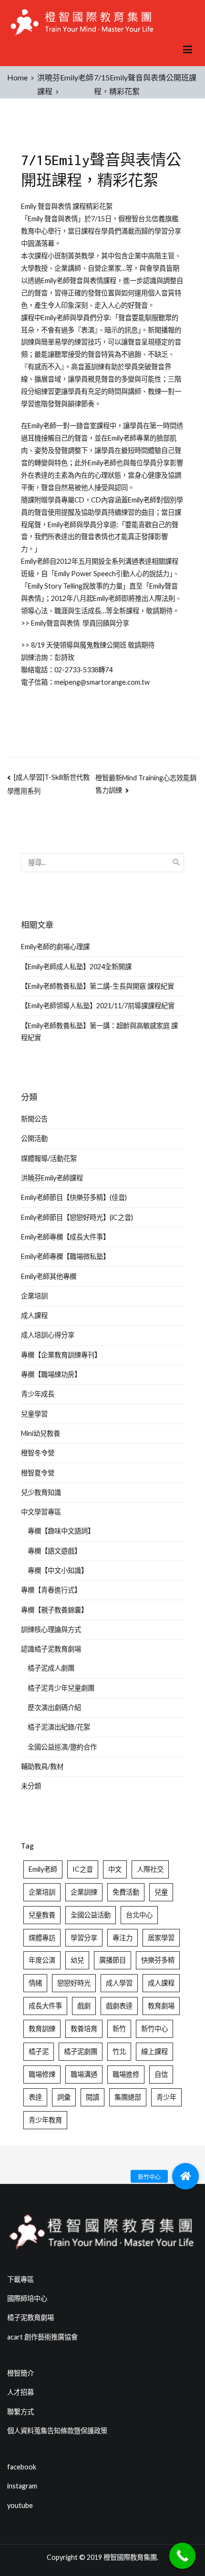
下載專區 (20, 2279)
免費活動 (126, 1892)
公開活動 (34, 1138)
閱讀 (92, 2097)
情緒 (35, 1983)
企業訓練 (84, 1892)
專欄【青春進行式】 (51, 1590)
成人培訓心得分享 (48, 1335)
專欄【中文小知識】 (58, 1570)
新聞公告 (34, 1119)
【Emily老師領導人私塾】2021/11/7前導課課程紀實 (98, 1006)
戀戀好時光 (74, 1983)
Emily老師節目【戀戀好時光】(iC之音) (77, 1217)
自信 (161, 2074)
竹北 (119, 2051)
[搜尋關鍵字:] (102, 862)
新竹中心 (154, 2029)
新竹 (119, 2029)
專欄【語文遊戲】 (54, 1551)
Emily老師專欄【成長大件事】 (65, 1237)
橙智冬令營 (38, 1453)
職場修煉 (42, 2074)
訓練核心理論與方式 (51, 1629)
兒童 (161, 1892)
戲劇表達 (119, 2006)
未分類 (31, 1786)
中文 (115, 1869)
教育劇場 (161, 2006)
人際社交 (150, 1869)
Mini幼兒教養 (41, 1433)
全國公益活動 (91, 1915)
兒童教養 (42, 1915)
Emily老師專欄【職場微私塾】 (65, 1256)
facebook (22, 2467)
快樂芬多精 (158, 1960)
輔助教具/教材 (42, 1766)
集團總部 (128, 2097)
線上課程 (154, 2051)
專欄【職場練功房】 (51, 1374)
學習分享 (84, 1938)
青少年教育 (45, 2120)
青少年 (166, 2097)
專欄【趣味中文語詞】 (61, 1531)
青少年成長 (38, 1394)
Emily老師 (43, 1869)
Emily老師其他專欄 (49, 1276)
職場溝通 (84, 2074)
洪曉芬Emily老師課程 (52, 1178)
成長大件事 (45, 2006)
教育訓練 (42, 2029)
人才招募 (20, 2392)
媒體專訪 (42, 1938)
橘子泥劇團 (81, 2051)
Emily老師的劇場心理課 (55, 947)
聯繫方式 (20, 2412)
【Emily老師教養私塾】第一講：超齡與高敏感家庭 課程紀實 (99, 1032)
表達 (35, 2097)
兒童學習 (34, 1414)
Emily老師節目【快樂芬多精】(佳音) (74, 1197)
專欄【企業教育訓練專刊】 (61, 1355)
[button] (185, 2176)
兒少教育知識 (41, 1492)
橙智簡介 (20, 2373)
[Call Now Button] (182, 2556)
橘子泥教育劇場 (31, 2317)
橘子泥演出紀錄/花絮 (59, 1727)
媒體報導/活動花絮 (49, 1158)
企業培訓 (34, 1296)
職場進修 (126, 2074)
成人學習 (119, 1983)
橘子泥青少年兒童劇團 (61, 1688)
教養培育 (84, 2029)
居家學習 (161, 1938)
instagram (22, 2486)
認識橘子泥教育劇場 (51, 1649)
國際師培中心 (27, 2298)
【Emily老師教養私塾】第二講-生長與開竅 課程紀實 (97, 986)
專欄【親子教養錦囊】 (54, 1610)
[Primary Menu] (188, 50)
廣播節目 (113, 1960)
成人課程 (34, 1315)
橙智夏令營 (38, 1473)
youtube (20, 2505)
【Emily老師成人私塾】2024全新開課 (76, 967)
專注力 (123, 1938)
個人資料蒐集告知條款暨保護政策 (57, 2431)
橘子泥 (39, 2051)
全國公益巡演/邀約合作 (62, 1747)
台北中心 (139, 1915)
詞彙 (64, 2097)
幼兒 (77, 1960)
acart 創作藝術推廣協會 (42, 2337)
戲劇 (84, 2006)
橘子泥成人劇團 (51, 1668)
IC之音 (83, 1869)
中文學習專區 (41, 1512)
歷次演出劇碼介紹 (54, 1707)
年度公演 (42, 1960)
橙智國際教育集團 (130, 2557)
